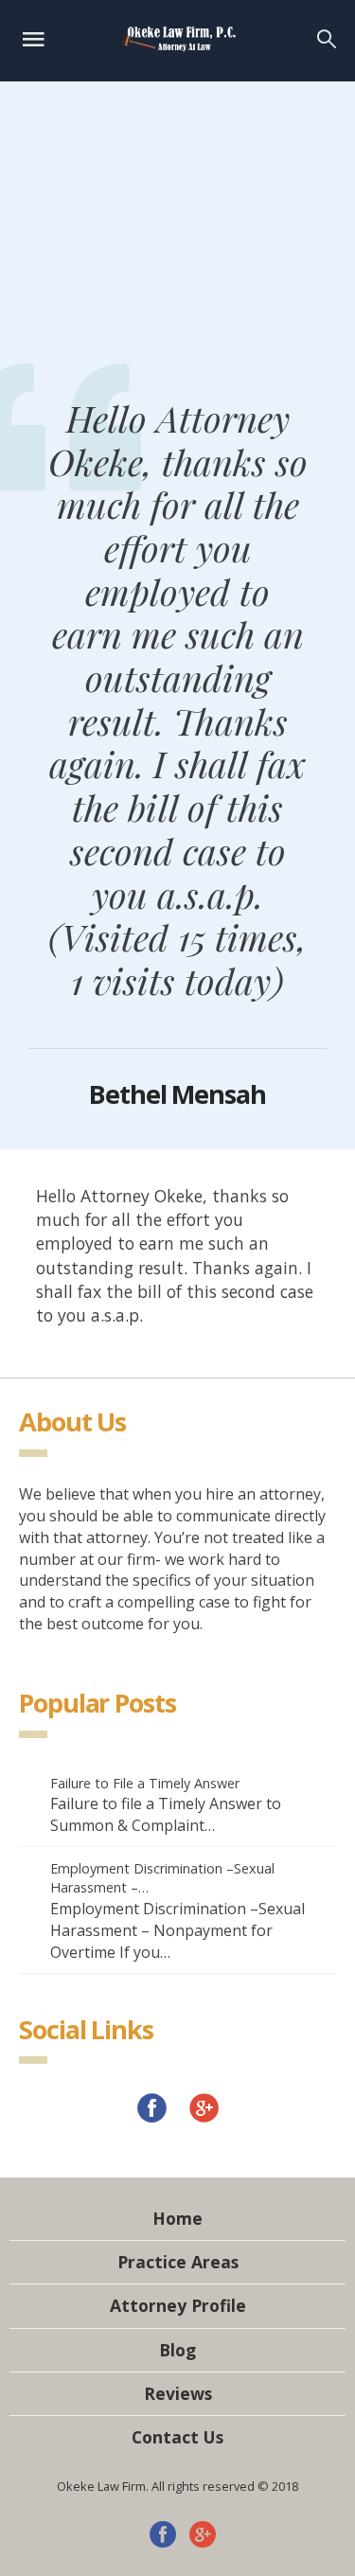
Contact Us (177, 2437)
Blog (177, 2350)
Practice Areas (178, 2262)
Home (177, 2218)
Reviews (178, 2393)
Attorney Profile (178, 2305)
